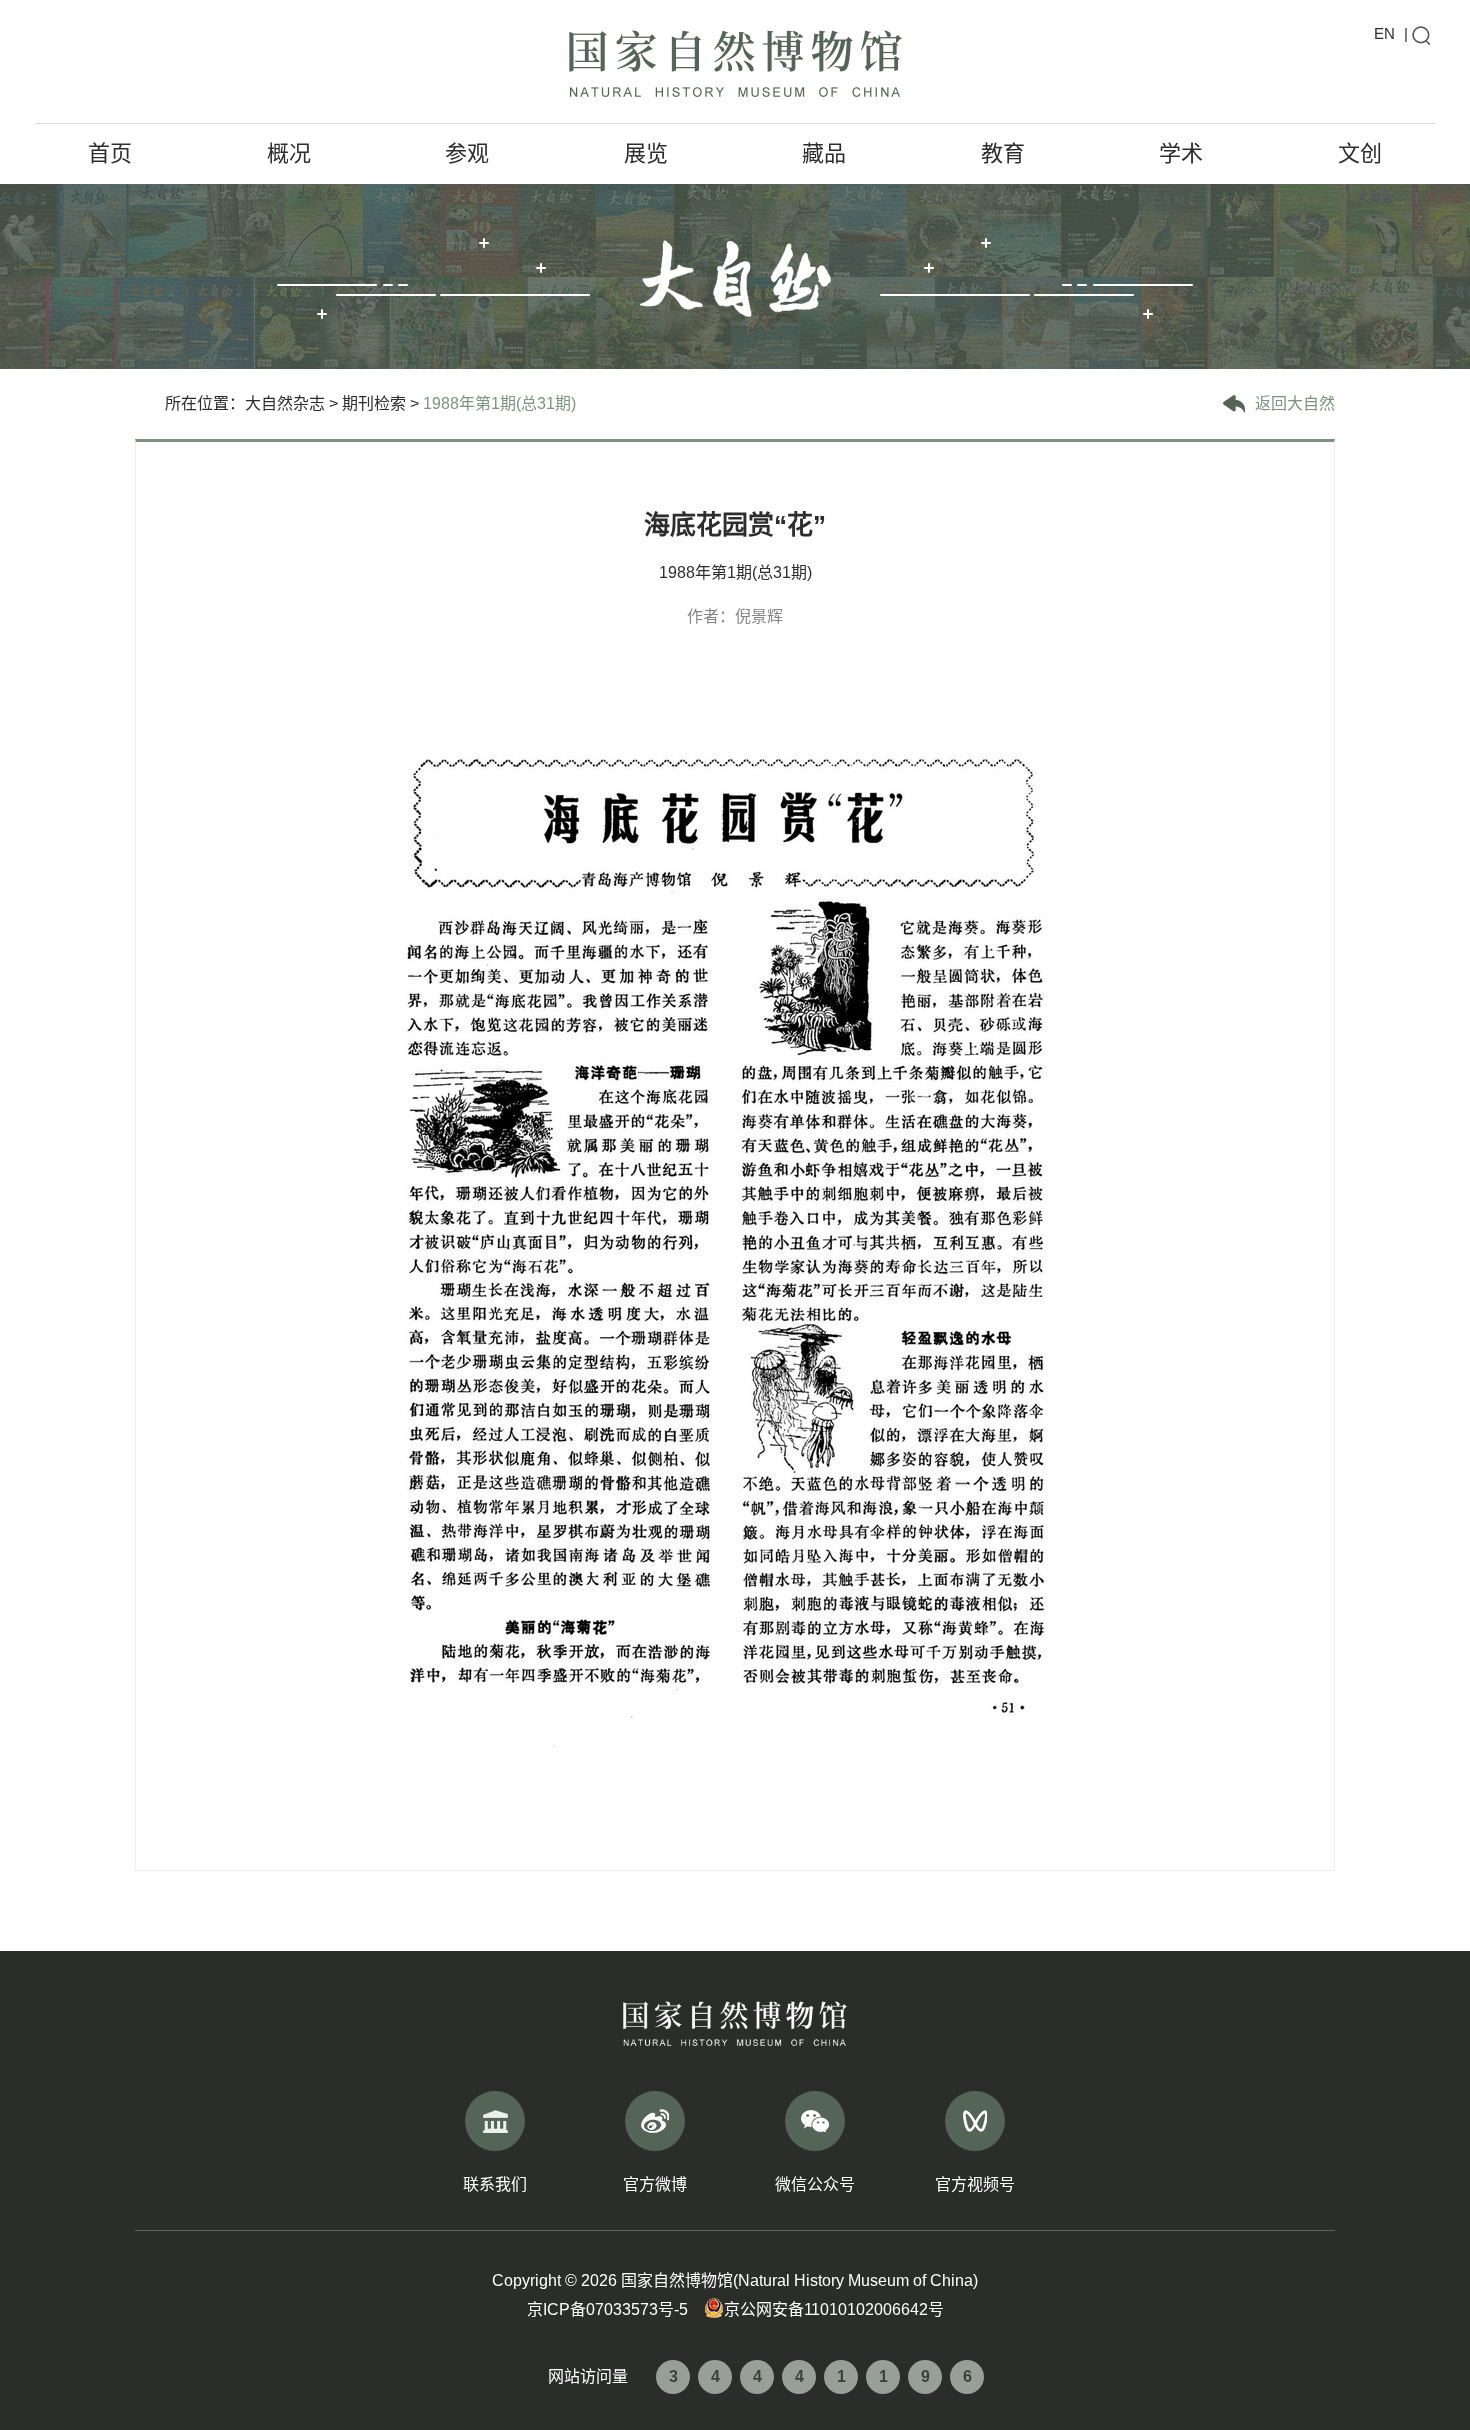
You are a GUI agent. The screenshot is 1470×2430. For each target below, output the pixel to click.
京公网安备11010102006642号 (834, 2309)
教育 (1003, 153)
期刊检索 (374, 403)
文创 (1360, 153)
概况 (289, 153)
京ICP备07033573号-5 (607, 2309)
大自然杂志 (285, 403)
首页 (110, 153)
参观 (467, 153)
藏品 (824, 153)
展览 (646, 153)
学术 (1181, 153)
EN (1384, 33)
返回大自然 (1295, 403)
